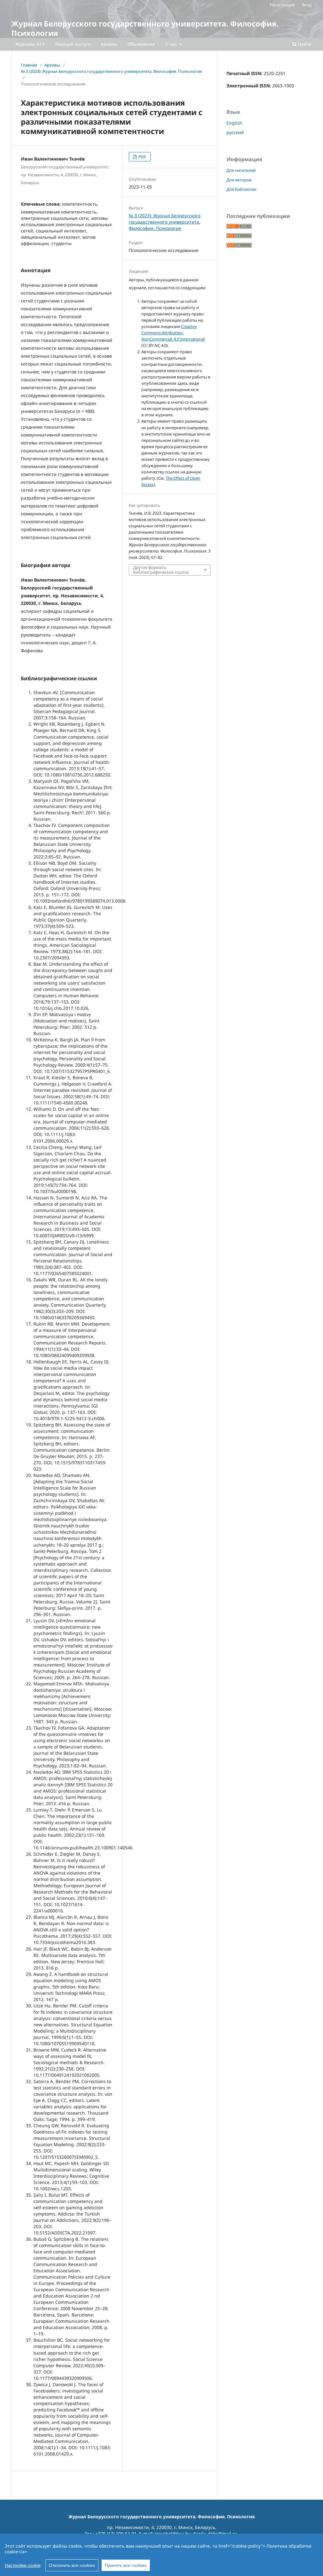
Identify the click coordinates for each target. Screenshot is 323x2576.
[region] (161, 2555)
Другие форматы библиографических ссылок (161, 570)
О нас (172, 44)
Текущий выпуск (73, 44)
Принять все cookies (126, 2565)
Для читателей (241, 170)
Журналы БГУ (30, 44)
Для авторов (239, 180)
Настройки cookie (23, 2565)
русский (235, 132)
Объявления (141, 44)
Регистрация (282, 5)
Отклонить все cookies (72, 2565)
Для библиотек (241, 189)
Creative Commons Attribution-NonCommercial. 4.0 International (173, 333)
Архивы (109, 44)
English (234, 123)
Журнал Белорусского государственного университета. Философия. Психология (145, 28)
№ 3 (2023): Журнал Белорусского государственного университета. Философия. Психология (111, 71)
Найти (304, 44)
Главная (29, 65)
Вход (307, 5)
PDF (142, 157)
